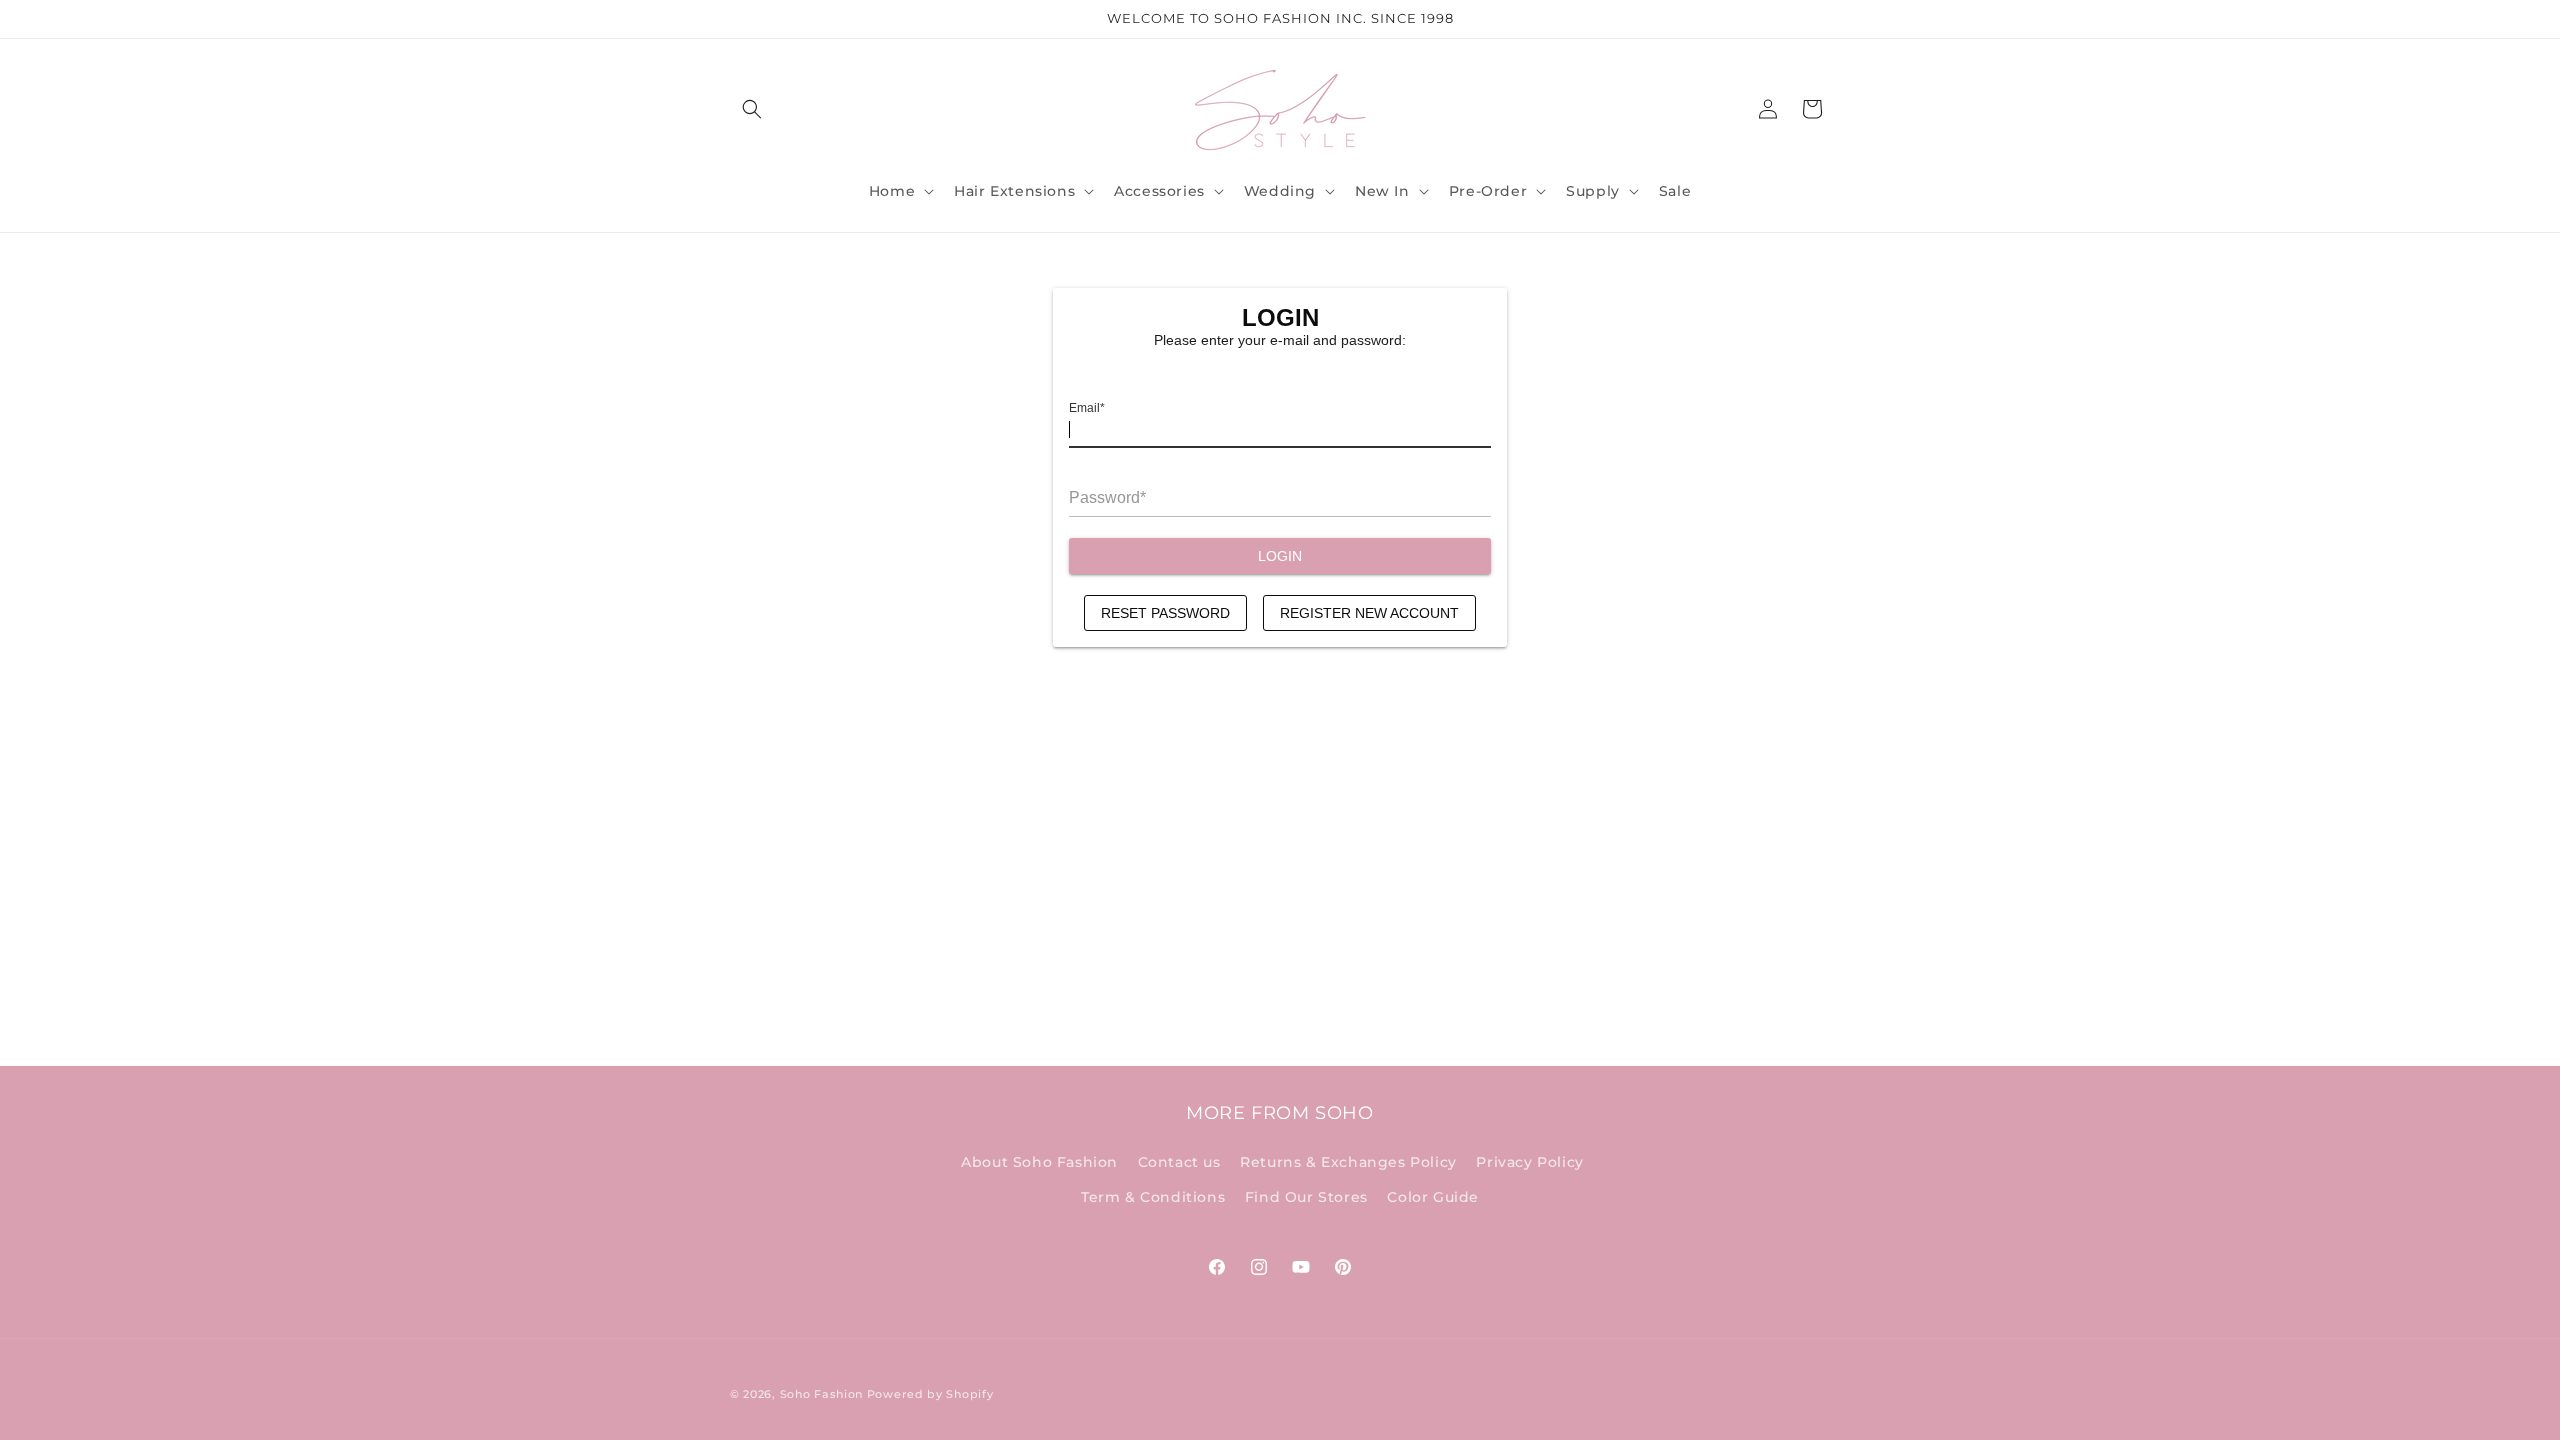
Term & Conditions (1153, 1197)
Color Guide (1433, 1197)
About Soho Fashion (1039, 1162)
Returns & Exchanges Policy (1348, 1162)
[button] (752, 109)
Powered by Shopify (930, 1394)
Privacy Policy (1529, 1162)
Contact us (1179, 1162)
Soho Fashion (821, 1394)
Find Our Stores (1306, 1197)
